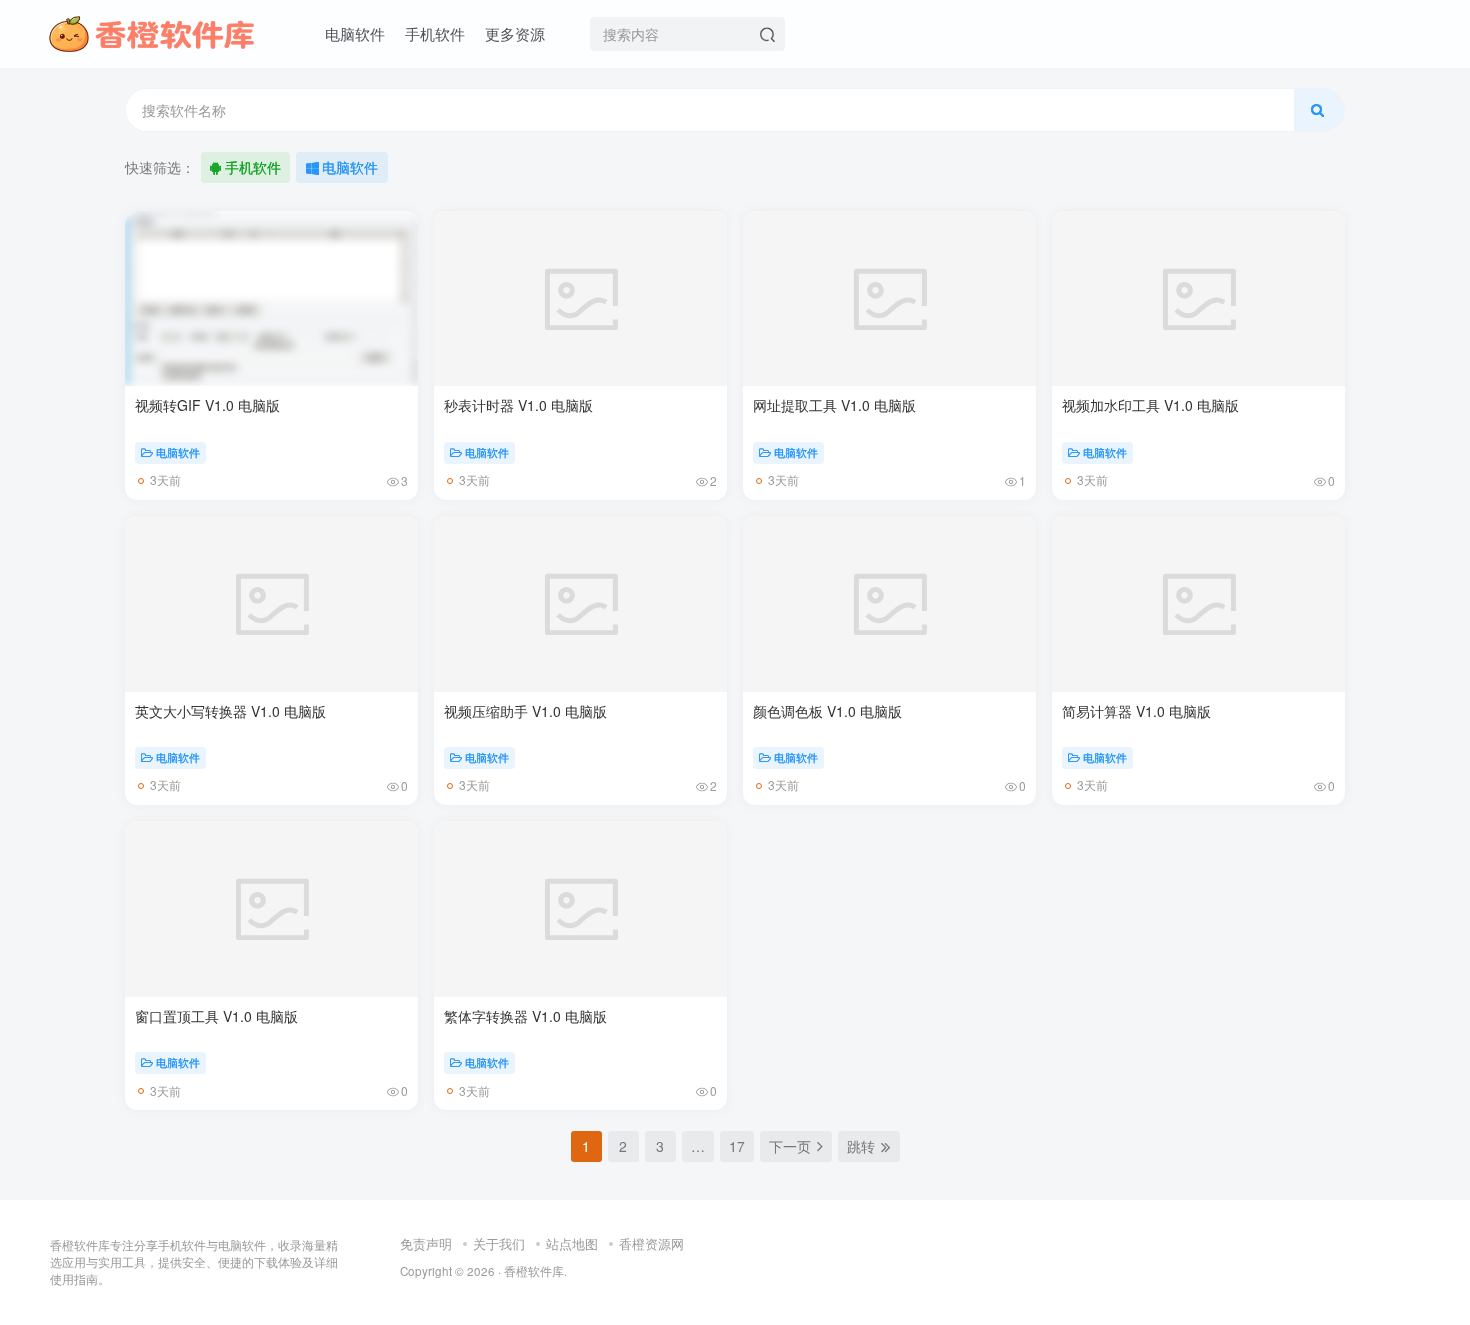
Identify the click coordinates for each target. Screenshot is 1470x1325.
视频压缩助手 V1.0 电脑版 (525, 711)
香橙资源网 (651, 1243)
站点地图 (572, 1243)
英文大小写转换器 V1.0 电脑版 (230, 711)
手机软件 (253, 167)
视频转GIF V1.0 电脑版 (207, 405)
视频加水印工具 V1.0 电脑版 (1150, 405)
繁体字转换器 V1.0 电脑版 (525, 1016)
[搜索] (1319, 110)
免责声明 (426, 1243)
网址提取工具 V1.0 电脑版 (834, 405)
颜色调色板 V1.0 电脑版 (827, 711)
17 (737, 1146)
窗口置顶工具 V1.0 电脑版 (216, 1016)
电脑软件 (350, 167)
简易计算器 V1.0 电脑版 (1136, 711)
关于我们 (499, 1243)
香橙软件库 (534, 1271)
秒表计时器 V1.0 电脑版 (518, 405)
